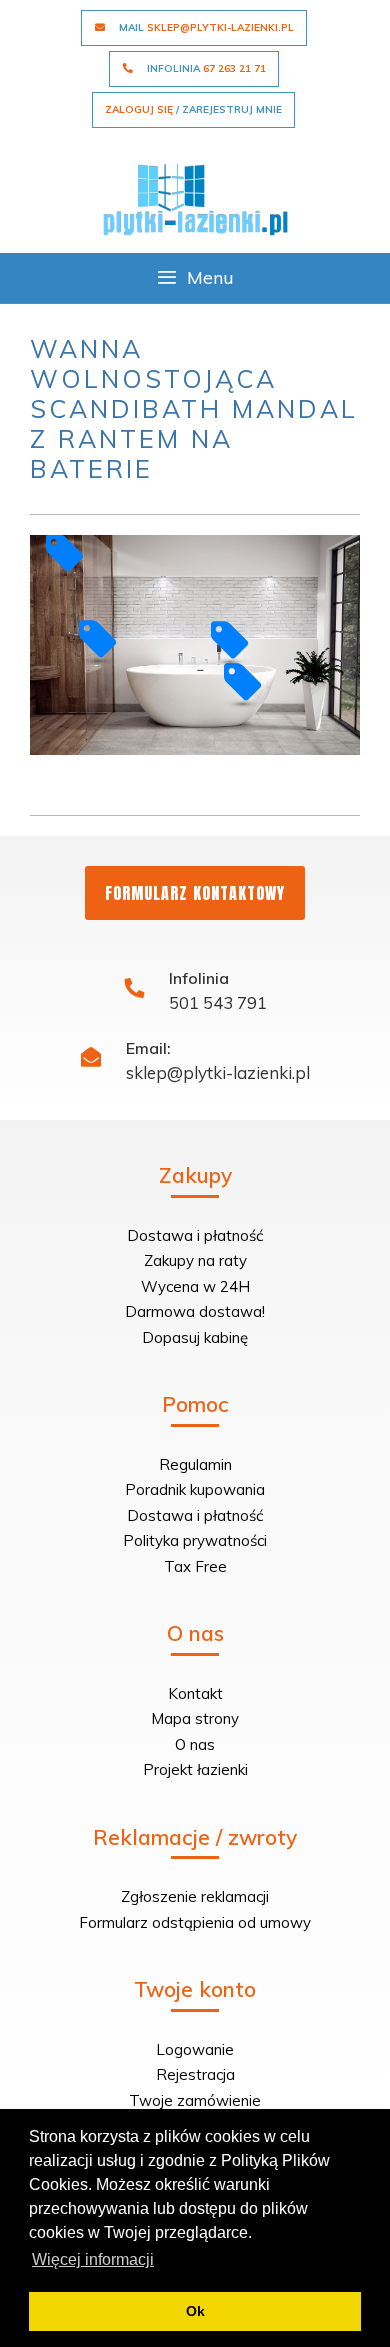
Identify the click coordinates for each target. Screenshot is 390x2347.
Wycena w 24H (195, 1286)
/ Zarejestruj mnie (193, 109)
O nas (195, 1744)
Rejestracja (195, 2074)
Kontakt (195, 1693)
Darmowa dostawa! (195, 1311)
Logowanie (195, 2049)
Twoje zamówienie (195, 2100)
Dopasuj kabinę (195, 1337)
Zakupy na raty (195, 1260)
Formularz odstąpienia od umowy (195, 1922)
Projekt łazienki (195, 1769)
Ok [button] (195, 2311)
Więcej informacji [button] (93, 2259)
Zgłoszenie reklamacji (195, 1896)
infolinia (205, 68)
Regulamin (195, 1464)
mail (205, 27)
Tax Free (195, 1566)
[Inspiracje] (195, 197)
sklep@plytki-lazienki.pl (218, 1072)
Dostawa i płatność (195, 1235)
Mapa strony (195, 1718)
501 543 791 (218, 1002)
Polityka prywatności (195, 1540)
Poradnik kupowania (195, 1489)
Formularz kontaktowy (195, 893)
